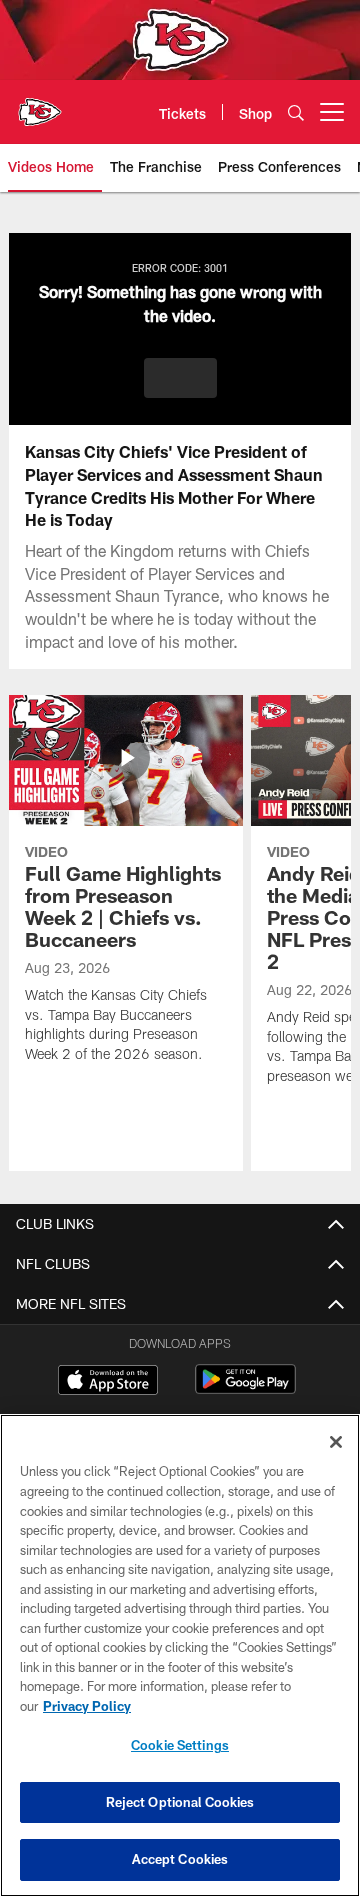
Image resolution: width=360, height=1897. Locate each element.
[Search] (296, 112)
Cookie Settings (180, 1745)
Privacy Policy (87, 1706)
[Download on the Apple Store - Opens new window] (108, 1382)
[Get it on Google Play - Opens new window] (245, 1389)
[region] (180, 1655)
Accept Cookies (180, 1859)
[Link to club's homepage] (40, 104)
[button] (180, 378)
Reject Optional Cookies (180, 1802)
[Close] (336, 1442)
